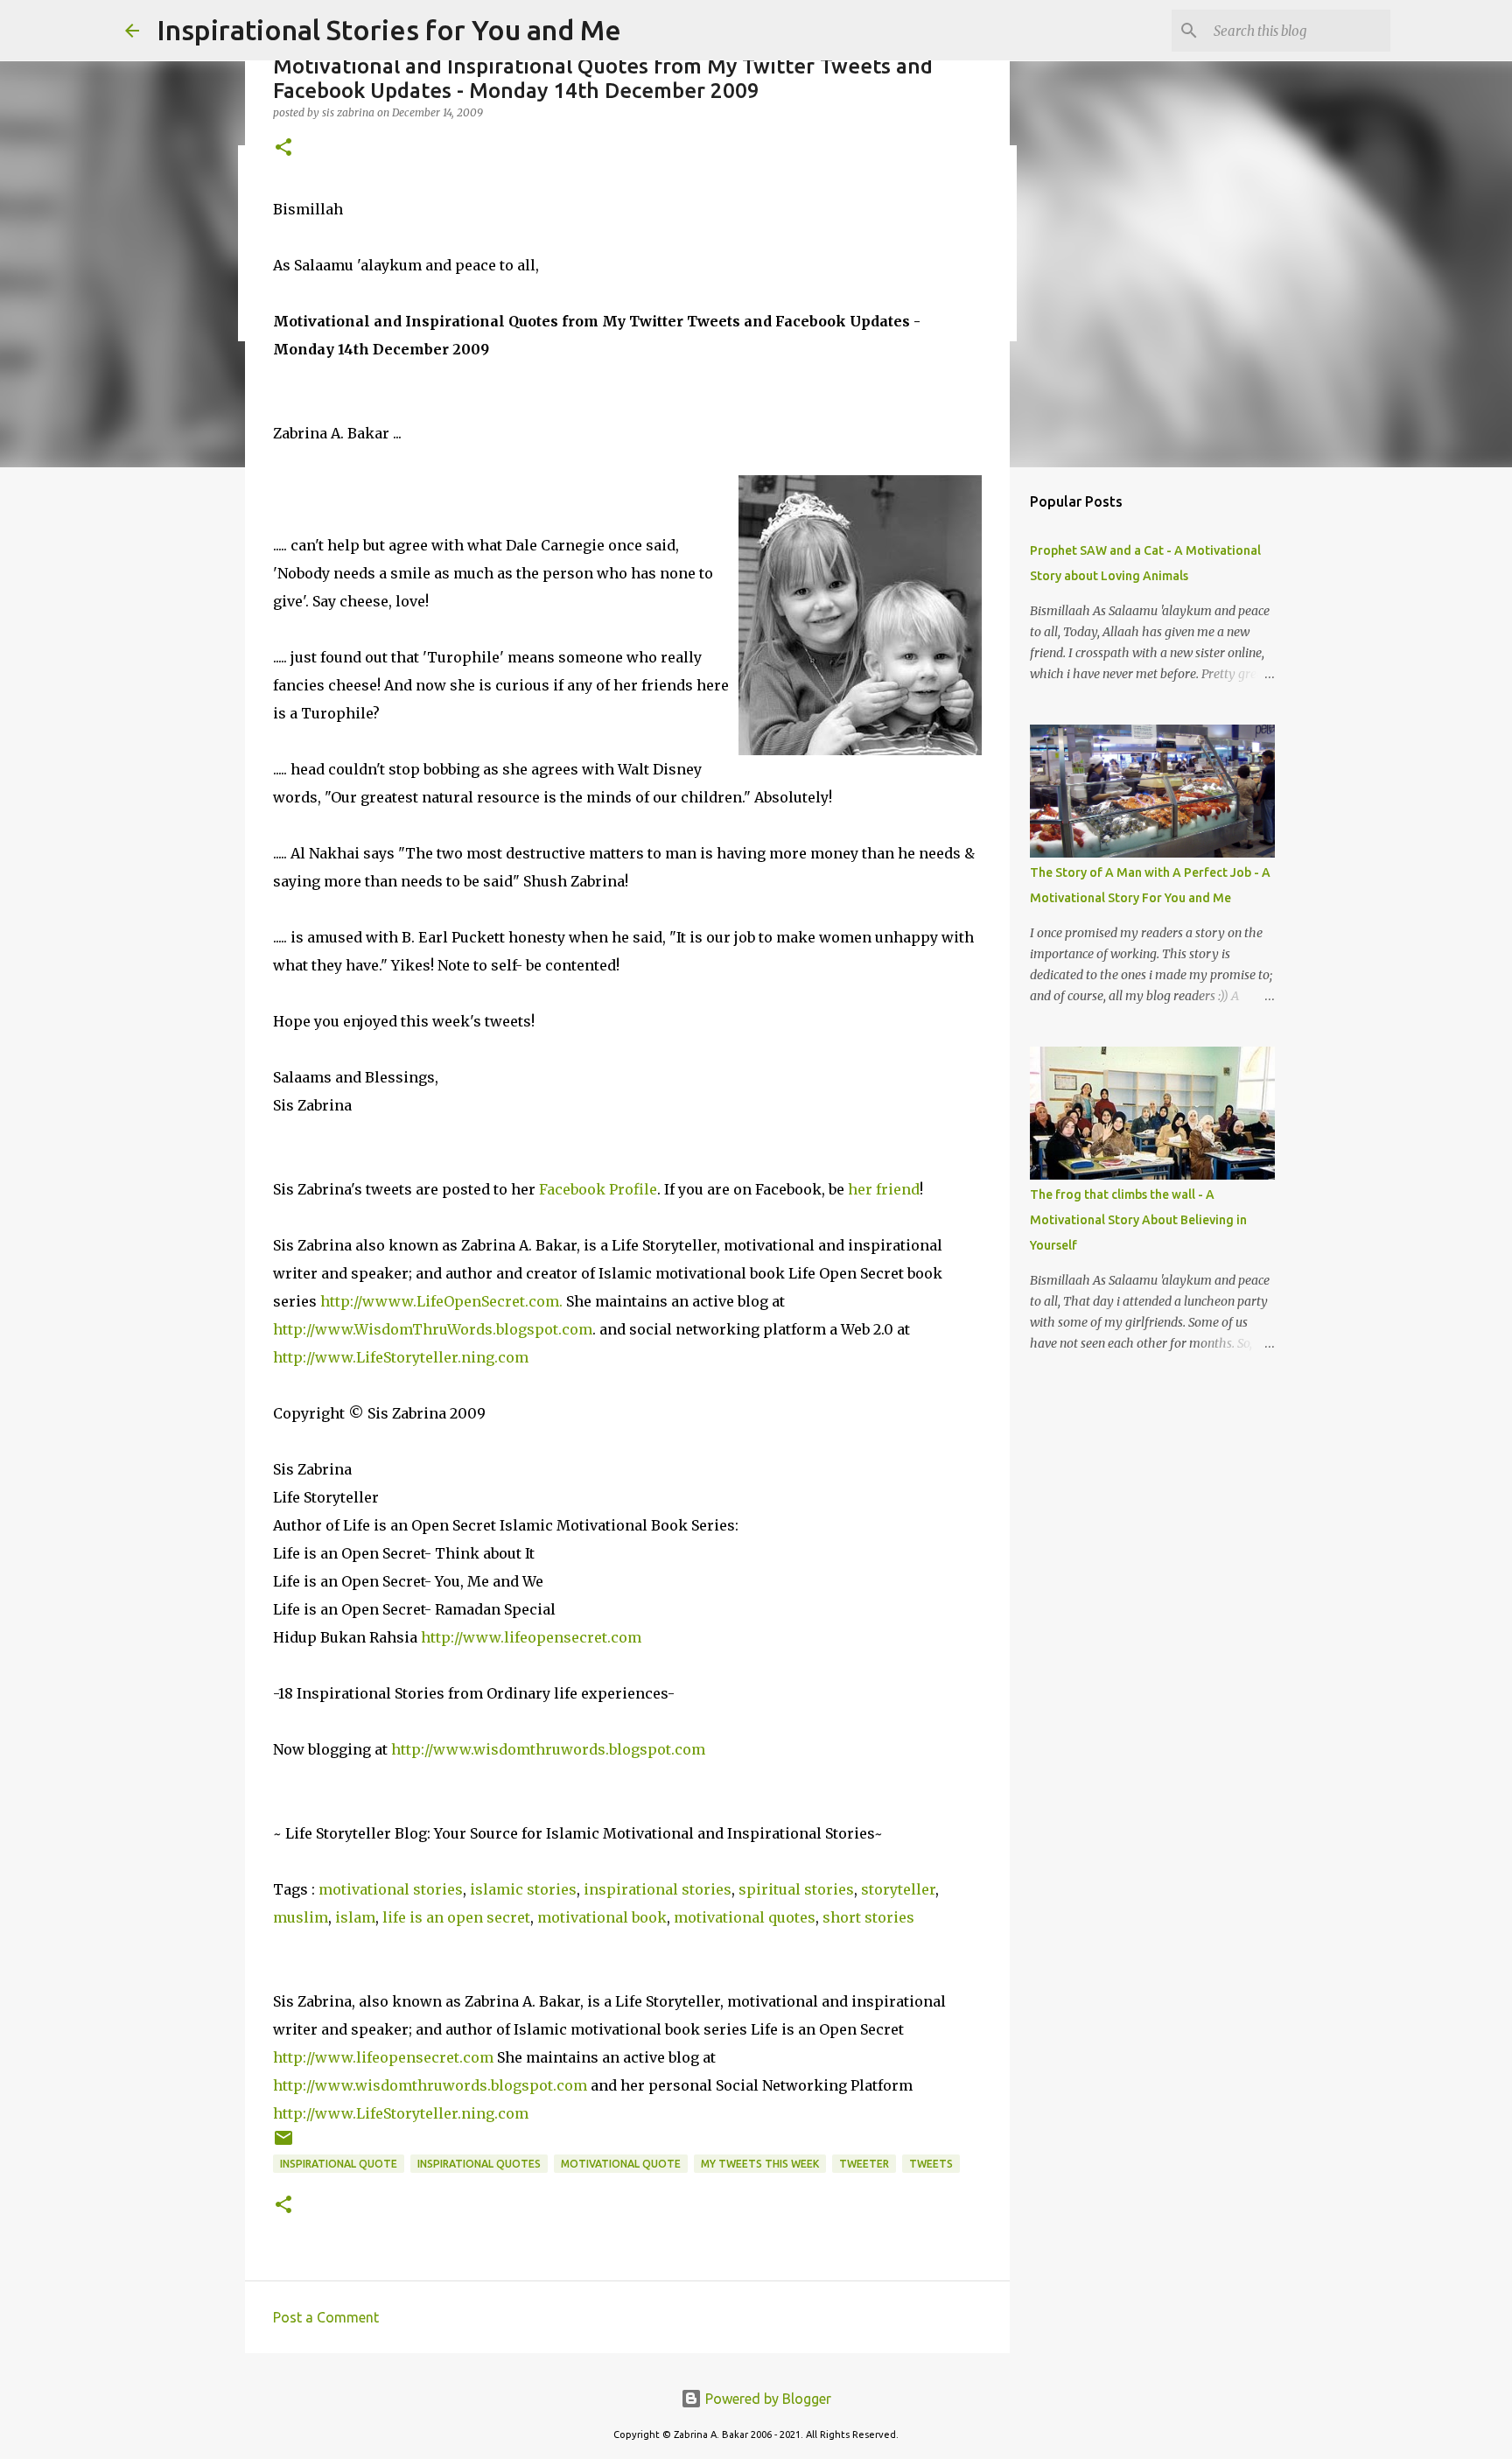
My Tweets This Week (760, 2164)
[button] (283, 148)
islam (355, 1917)
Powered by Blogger (766, 2399)
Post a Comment (326, 2317)
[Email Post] (283, 2144)
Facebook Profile (598, 1189)
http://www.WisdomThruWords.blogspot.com (433, 1329)
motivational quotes (745, 1917)
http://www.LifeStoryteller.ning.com (401, 1357)
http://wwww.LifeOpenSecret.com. (441, 1301)
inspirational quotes (479, 2164)
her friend (884, 1189)
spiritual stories (796, 1889)
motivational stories (391, 1889)
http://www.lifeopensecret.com (531, 1637)
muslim (301, 1917)
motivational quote (621, 2164)
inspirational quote (339, 2164)
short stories (868, 1917)
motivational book (602, 1917)
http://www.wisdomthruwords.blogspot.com (548, 1749)
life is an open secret (456, 1917)
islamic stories (523, 1889)
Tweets (931, 2164)
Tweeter (864, 2164)
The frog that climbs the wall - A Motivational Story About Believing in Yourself (1138, 1220)
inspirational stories (658, 1889)
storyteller (898, 1889)
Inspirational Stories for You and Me (389, 30)
